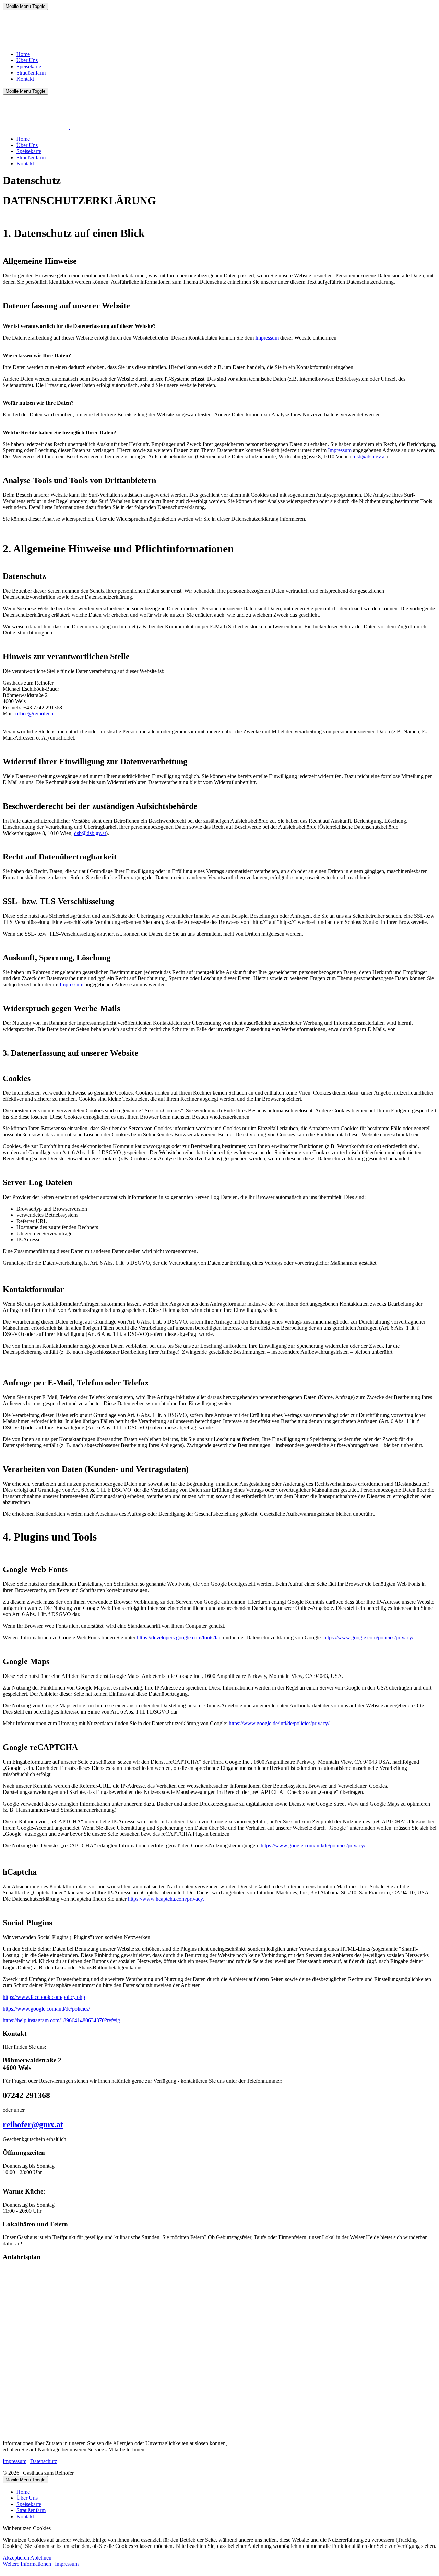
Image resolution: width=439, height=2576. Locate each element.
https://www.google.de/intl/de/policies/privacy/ (279, 1723)
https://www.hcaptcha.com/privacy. (166, 1899)
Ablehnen (41, 2558)
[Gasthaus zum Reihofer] (76, 42)
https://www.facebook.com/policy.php (44, 1997)
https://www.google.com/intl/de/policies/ (46, 2009)
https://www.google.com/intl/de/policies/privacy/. (314, 1846)
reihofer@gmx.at (33, 2125)
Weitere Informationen (27, 2564)
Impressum (267, 338)
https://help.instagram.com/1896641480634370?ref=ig (61, 2020)
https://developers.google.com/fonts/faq (179, 1638)
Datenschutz (44, 2461)
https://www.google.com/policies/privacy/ (368, 1638)
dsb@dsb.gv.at (370, 456)
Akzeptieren (16, 2558)
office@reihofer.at (35, 714)
